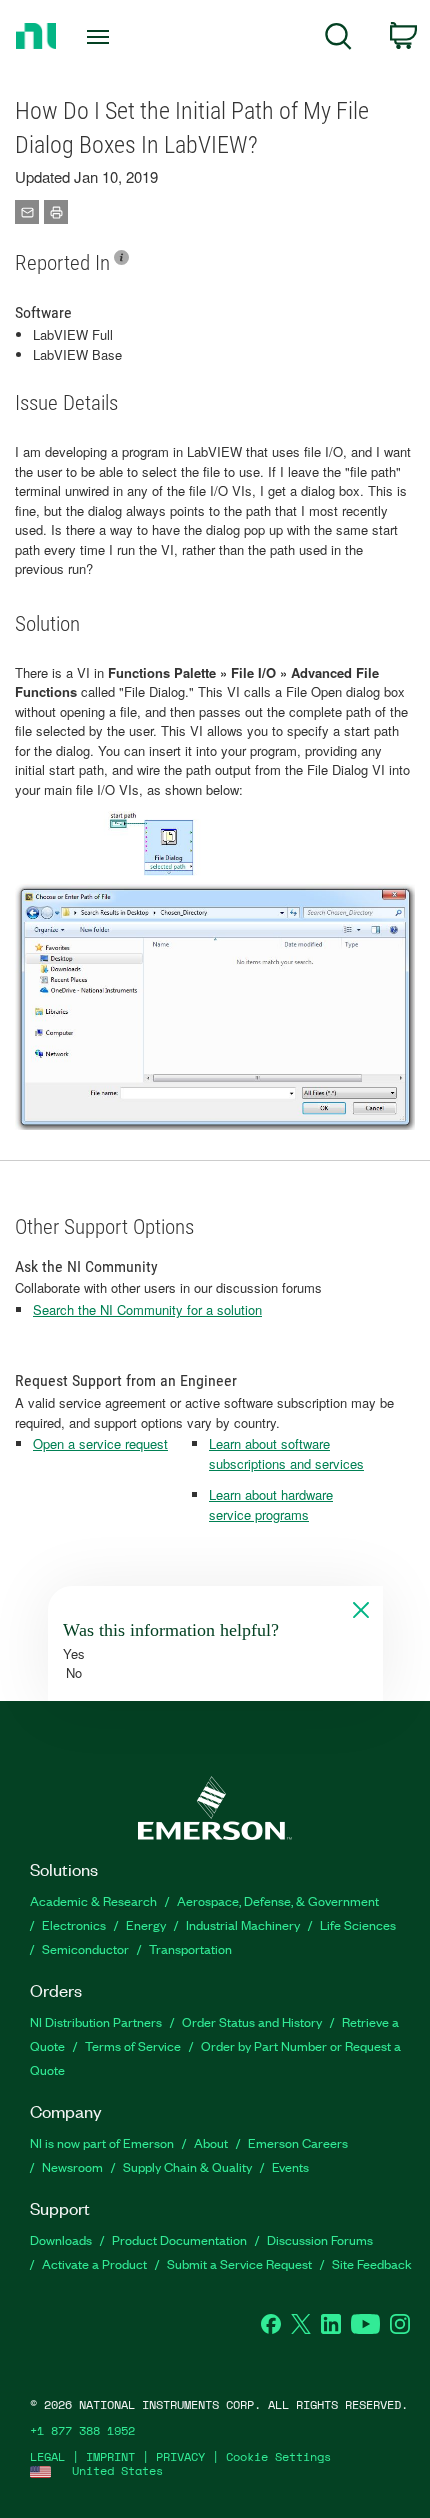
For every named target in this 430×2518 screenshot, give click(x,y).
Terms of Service (133, 2045)
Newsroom (72, 2166)
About (211, 2142)
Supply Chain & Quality (187, 2166)
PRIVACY (180, 2456)
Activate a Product (94, 2263)
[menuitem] (338, 39)
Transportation (190, 1948)
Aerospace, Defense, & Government (278, 1900)
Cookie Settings (278, 2456)
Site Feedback (372, 2263)
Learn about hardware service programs (271, 1504)
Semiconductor (85, 1948)
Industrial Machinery (243, 1924)
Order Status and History (252, 2021)
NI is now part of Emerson (102, 2142)
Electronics (74, 1924)
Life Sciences (358, 1924)
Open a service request (100, 1443)
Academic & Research (93, 1900)
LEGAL (47, 2456)
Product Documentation (179, 2239)
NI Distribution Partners (96, 2021)
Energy (146, 1924)
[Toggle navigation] (103, 37)
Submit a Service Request (239, 2263)
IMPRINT (110, 2456)
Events (290, 2166)
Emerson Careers (298, 2142)
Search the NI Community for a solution (147, 1309)
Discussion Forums (320, 2239)
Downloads (61, 2239)
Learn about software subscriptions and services (286, 1453)
